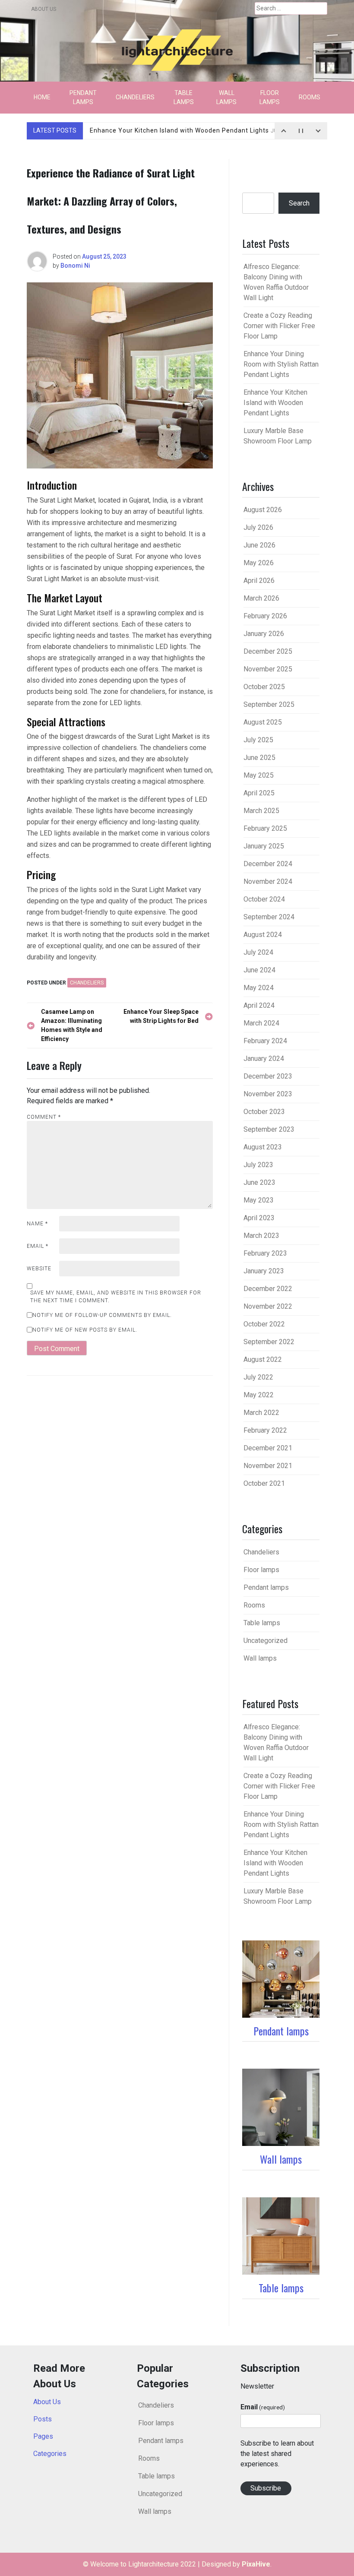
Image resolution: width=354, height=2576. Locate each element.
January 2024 (264, 1059)
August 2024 (263, 935)
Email (38, 1246)
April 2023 (259, 1218)
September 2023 (269, 1129)
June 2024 (259, 970)
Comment (44, 1117)
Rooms (310, 97)
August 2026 (263, 510)
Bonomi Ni (75, 266)
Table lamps (184, 97)
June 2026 (259, 545)
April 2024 (259, 1005)
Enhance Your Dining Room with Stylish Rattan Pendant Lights (281, 364)
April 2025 (259, 793)
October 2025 (264, 687)
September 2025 (269, 704)
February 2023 (265, 1253)
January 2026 (264, 634)
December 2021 (268, 1448)
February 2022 (265, 1430)
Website (39, 1269)
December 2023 (268, 1076)
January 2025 (264, 846)
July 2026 (258, 527)
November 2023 (268, 1094)
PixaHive (256, 2564)
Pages (43, 2436)
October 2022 (264, 1324)
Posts (43, 2419)
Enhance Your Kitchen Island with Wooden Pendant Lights (196, 130)
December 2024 (268, 864)
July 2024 (258, 952)
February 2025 (265, 828)
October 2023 (264, 1112)
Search (299, 203)
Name (37, 1224)
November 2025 (268, 669)
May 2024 (259, 988)
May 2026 (259, 563)
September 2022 (269, 1342)
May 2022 (259, 1395)
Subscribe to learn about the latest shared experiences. (277, 2454)
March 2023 (261, 1236)
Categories (50, 2454)
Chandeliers (135, 97)
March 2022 (261, 1413)
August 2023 (263, 1147)
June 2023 (259, 1182)
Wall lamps (226, 97)
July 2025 (258, 740)
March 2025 (261, 811)
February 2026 (265, 616)
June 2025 (259, 758)
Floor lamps (270, 97)
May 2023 (259, 1200)
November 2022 (268, 1306)
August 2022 (263, 1359)
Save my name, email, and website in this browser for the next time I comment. (116, 1297)
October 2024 (264, 899)
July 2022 (258, 1377)
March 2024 (261, 1023)
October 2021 (264, 1483)
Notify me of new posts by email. (85, 1330)
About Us (44, 9)
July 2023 (258, 1165)
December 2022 (268, 1289)
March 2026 (261, 598)
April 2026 (259, 581)
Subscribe (266, 2488)
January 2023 (264, 1271)
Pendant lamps (83, 97)
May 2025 (259, 775)
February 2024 (265, 1041)
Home (42, 97)
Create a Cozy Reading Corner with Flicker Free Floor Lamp (279, 326)
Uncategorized (265, 1641)
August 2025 (263, 722)
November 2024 (268, 881)
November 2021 (268, 1466)
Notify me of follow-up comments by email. (102, 1315)
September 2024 (269, 917)
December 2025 (268, 651)
